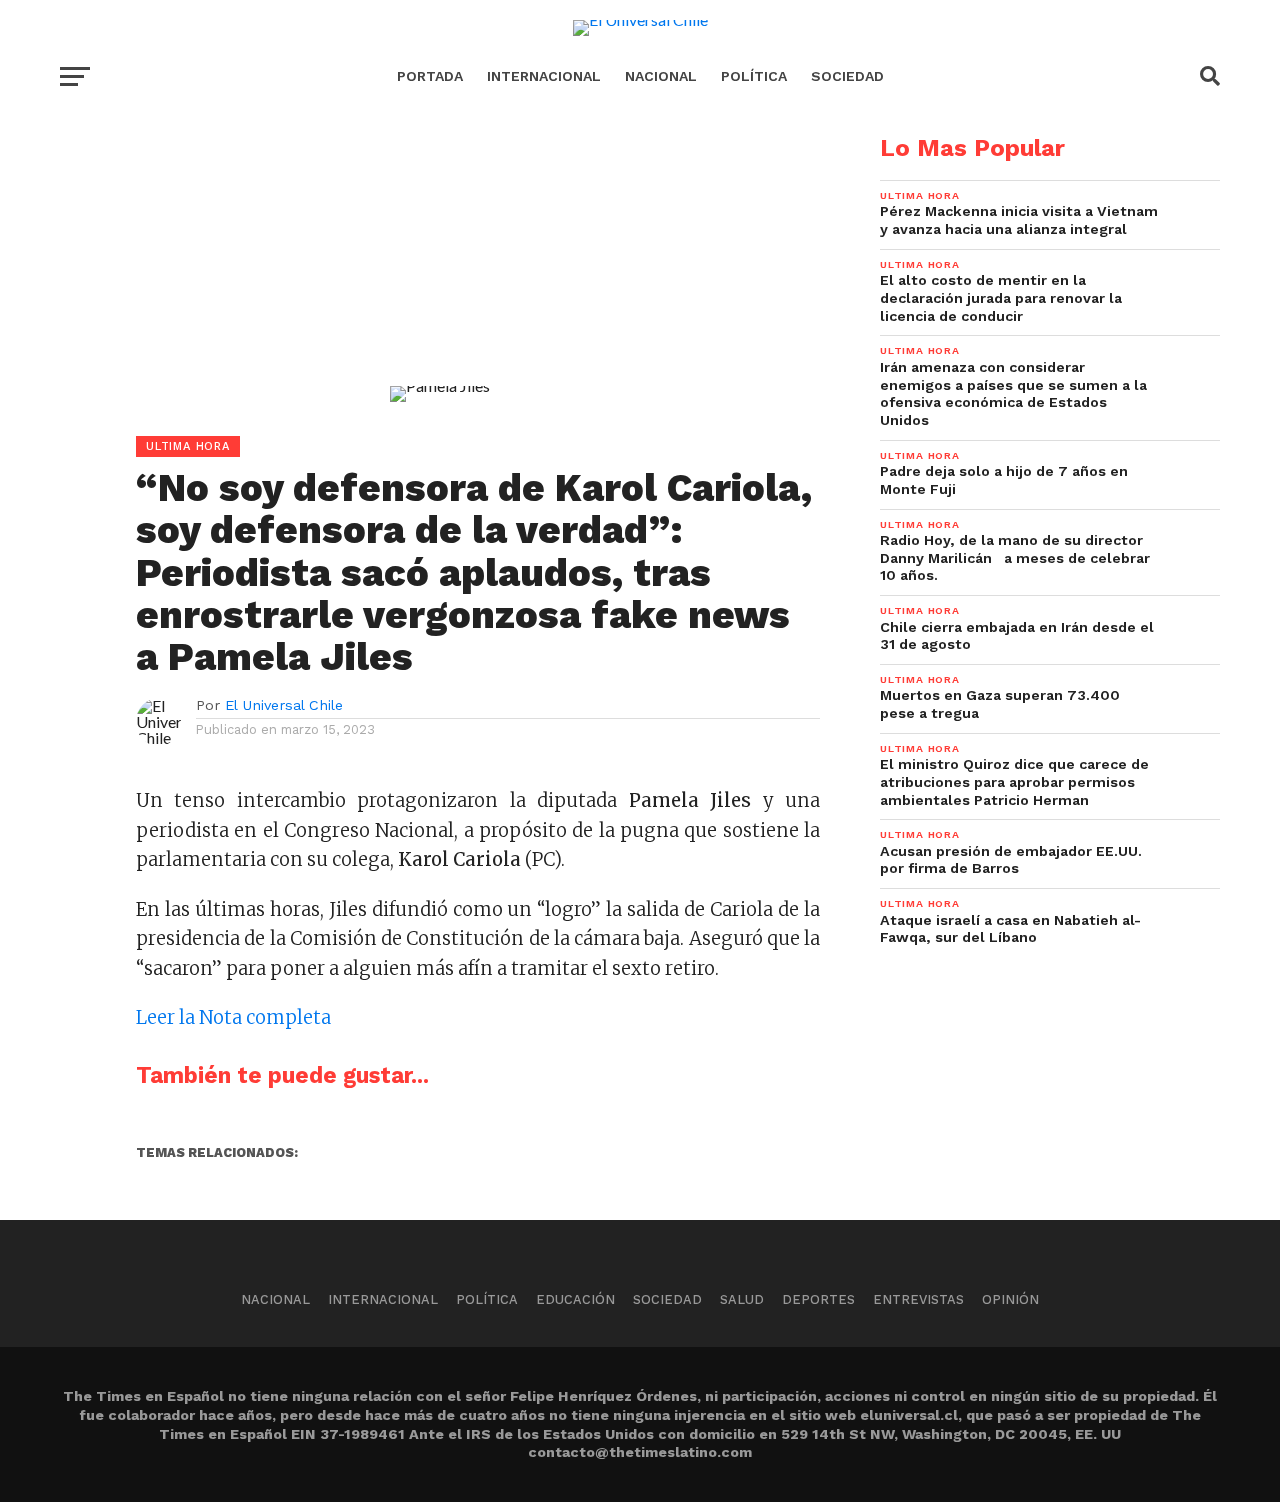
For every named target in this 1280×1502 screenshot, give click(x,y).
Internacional (544, 76)
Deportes (818, 1299)
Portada (430, 76)
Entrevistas (918, 1299)
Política (754, 76)
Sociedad (847, 76)
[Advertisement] (440, 276)
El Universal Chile (284, 705)
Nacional (661, 76)
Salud (742, 1299)
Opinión (1010, 1299)
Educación (575, 1299)
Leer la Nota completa (233, 1017)
